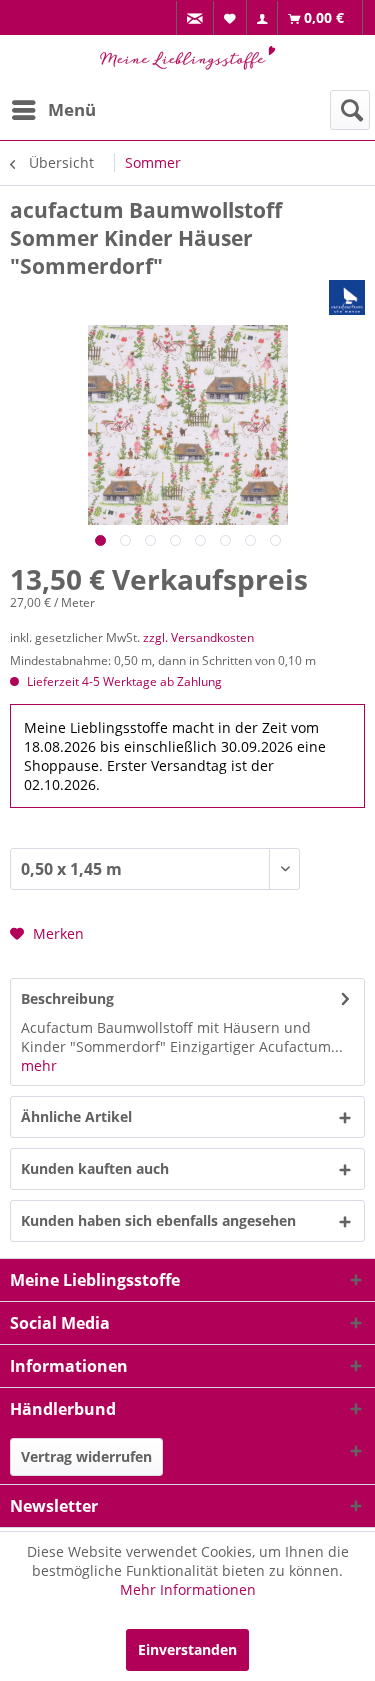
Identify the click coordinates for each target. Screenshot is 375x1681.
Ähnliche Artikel (76, 1116)
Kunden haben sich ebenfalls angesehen (158, 1220)
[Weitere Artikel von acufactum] (347, 297)
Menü (72, 109)
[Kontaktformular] (195, 18)
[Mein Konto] (262, 18)
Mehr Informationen (188, 1589)
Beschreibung (67, 998)
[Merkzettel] (230, 17)
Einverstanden (187, 1649)
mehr (39, 1065)
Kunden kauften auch (95, 1168)
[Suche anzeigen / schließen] (350, 110)
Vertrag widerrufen (86, 1456)
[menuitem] (195, 18)
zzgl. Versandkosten (198, 637)
